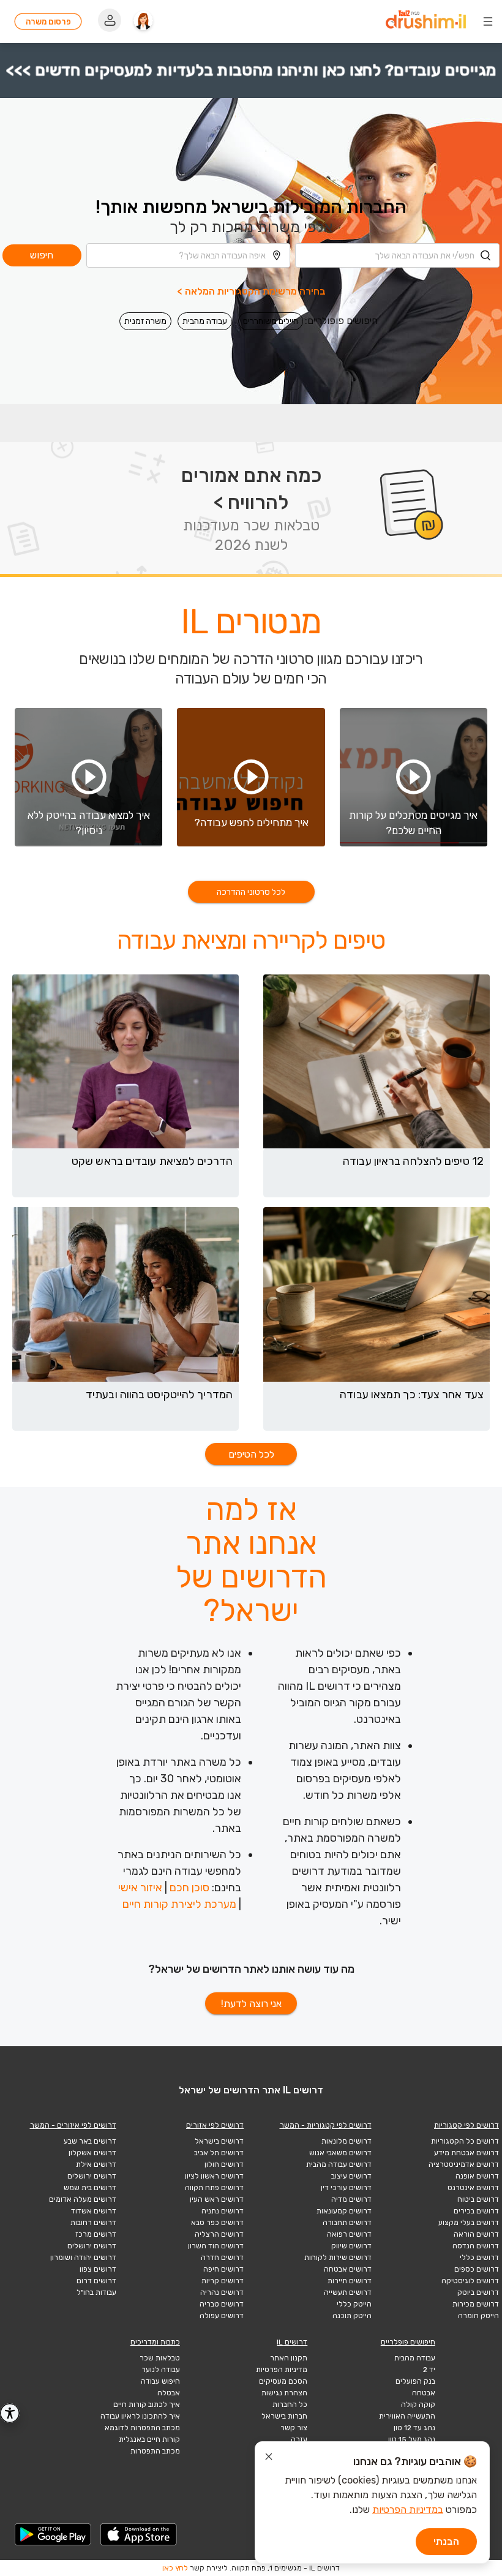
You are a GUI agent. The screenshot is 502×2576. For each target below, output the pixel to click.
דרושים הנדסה (476, 2246)
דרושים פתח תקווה (214, 2188)
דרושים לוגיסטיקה (470, 2281)
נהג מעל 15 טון (412, 2439)
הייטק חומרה (478, 2316)
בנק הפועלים (415, 2381)
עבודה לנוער (161, 2370)
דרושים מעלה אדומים (83, 2199)
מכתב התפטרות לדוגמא (142, 2428)
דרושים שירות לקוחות (338, 2258)
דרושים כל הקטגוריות (465, 2141)
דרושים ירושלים (92, 2176)
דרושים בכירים (476, 2211)
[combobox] (397, 255)
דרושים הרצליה (219, 2234)
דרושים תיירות (350, 2281)
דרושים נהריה (222, 2292)
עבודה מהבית (205, 321)
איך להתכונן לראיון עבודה (140, 2416)
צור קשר (294, 2428)
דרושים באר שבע (90, 2141)
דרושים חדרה (222, 2258)
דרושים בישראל (219, 2141)
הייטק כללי (354, 2304)
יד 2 (429, 2370)
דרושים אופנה (477, 2176)
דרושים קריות (223, 2281)
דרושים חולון (224, 2164)
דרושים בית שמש (90, 2188)
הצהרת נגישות (284, 2393)
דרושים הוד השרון (216, 2246)
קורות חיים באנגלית (149, 2439)
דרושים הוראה (476, 2234)
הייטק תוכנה (352, 2316)
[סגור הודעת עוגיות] (269, 2458)
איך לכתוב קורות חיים (147, 2405)
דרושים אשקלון (92, 2153)
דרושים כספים (477, 2269)
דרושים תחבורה (347, 2223)
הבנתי (446, 2541)
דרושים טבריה (222, 2304)
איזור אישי (140, 1888)
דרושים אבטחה (348, 2269)
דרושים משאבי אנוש (340, 2153)
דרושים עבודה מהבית (339, 2164)
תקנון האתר (289, 2358)
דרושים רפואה (349, 2234)
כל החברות (290, 2405)
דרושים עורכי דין (346, 2188)
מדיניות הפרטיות (282, 2370)
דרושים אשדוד (94, 2211)
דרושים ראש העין (217, 2199)
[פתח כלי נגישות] (10, 2413)
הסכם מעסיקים (283, 2381)
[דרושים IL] (426, 21)
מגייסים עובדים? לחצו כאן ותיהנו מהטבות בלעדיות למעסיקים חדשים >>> (251, 70)
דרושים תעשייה (348, 2292)
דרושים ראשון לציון (214, 2176)
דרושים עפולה (222, 2316)
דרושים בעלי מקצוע (469, 2223)
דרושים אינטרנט (473, 2188)
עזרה (299, 2439)
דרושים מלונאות (347, 2141)
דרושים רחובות (93, 2223)
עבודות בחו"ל (96, 2292)
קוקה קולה (418, 2405)
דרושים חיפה (223, 2269)
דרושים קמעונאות (344, 2211)
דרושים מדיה (351, 2199)
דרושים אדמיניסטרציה (464, 2164)
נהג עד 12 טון (414, 2428)
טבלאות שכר (160, 2358)
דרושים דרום (96, 2281)
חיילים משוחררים (271, 321)
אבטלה (169, 2393)
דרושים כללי (479, 2258)
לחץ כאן (175, 2568)
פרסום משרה (48, 22)
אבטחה (424, 2393)
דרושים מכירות (476, 2304)
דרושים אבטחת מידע (466, 2153)
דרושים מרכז (96, 2234)
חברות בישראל (284, 2416)
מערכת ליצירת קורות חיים (179, 1904)
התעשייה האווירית (407, 2416)
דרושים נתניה (223, 2211)
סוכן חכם (189, 1888)
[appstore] (139, 2534)
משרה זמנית (145, 321)
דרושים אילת (96, 2164)
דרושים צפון (98, 2269)
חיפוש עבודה (160, 2381)
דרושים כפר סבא (217, 2223)
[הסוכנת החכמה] (143, 21)
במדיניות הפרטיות (408, 2510)
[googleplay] (53, 2534)
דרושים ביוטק (478, 2292)
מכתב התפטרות (155, 2451)
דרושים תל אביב (219, 2153)
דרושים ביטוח (478, 2199)
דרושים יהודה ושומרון (83, 2258)
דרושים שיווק (351, 2246)
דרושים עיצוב (351, 2176)
